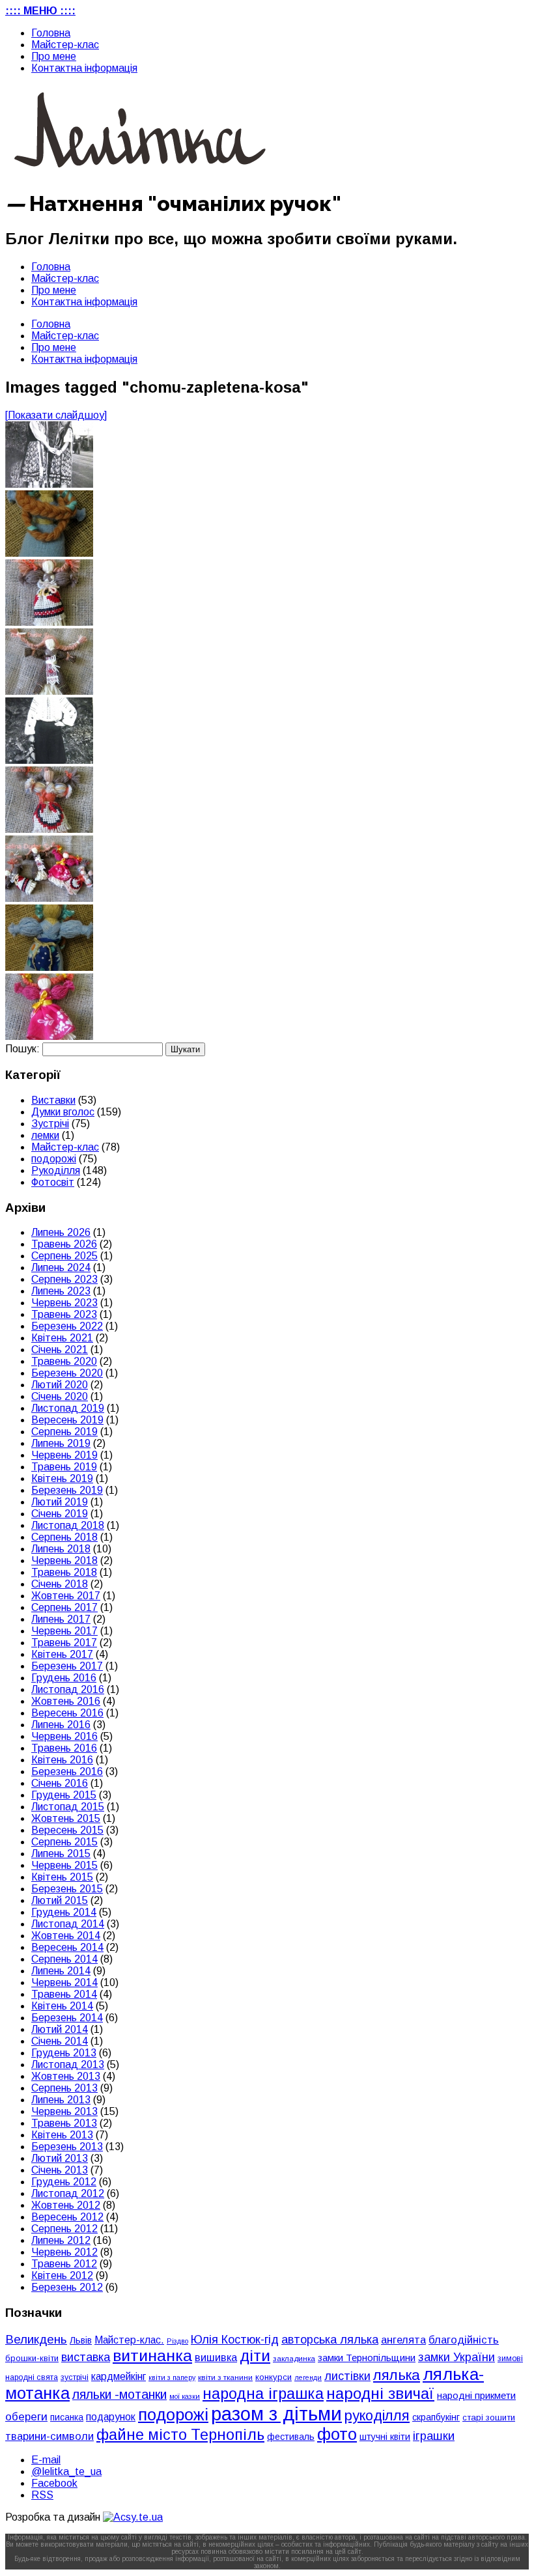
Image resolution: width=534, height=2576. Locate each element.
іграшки (434, 2436)
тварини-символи (49, 2436)
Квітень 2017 (62, 1654)
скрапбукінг (436, 2417)
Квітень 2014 (62, 2006)
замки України (457, 2357)
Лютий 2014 (60, 2029)
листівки (347, 2376)
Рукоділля (56, 1170)
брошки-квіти (32, 2358)
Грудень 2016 (64, 1678)
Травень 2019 (64, 1467)
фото (337, 2434)
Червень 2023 (64, 1303)
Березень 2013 (67, 2147)
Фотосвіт (53, 1182)
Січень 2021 (60, 1350)
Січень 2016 (60, 1783)
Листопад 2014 (68, 1924)
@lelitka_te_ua (66, 2471)
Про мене (54, 56)
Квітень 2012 (62, 2275)
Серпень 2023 (64, 1279)
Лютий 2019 (60, 1502)
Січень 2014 (60, 2041)
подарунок (111, 2417)
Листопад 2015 (68, 1807)
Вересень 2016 (67, 1713)
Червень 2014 (64, 1982)
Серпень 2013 (64, 2088)
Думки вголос (63, 1112)
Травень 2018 (64, 1572)
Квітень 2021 (62, 1338)
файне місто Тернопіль (180, 2435)
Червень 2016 (64, 1736)
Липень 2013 (61, 2100)
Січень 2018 (60, 1584)
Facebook (54, 2483)
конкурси (274, 2377)
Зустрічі (50, 1124)
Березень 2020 (67, 1373)
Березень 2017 (67, 1666)
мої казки (185, 2396)
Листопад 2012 (68, 2193)
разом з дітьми (276, 2414)
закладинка (294, 2358)
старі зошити (489, 2417)
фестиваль (291, 2437)
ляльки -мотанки (119, 2394)
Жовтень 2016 (66, 1701)
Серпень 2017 (64, 1607)
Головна (51, 33)
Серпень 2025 (64, 1256)
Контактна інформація (84, 68)
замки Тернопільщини (367, 2358)
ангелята (403, 2340)
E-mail (46, 2460)
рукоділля (377, 2415)
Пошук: (22, 1049)
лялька (397, 2375)
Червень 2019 (64, 1455)
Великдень (36, 2339)
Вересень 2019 (67, 1420)
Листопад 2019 (68, 1408)
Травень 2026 (64, 1244)
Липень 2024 (61, 1267)
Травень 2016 (64, 1748)
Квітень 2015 (62, 1877)
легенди (308, 2377)
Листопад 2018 (68, 1525)
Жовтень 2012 (66, 2205)
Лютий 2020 (60, 1385)
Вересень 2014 (67, 1947)
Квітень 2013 (62, 2135)
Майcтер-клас (65, 45)
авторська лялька (330, 2340)
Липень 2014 (61, 1971)
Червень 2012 (64, 2252)
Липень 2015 (61, 1854)
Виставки (53, 1100)
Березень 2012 (67, 2287)
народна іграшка (263, 2394)
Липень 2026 (61, 1232)
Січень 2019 (60, 1514)
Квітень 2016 (62, 1760)
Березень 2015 (67, 1889)
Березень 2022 (67, 1326)
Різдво (177, 2341)
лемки (45, 1135)
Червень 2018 (64, 1561)
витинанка (152, 2356)
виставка (86, 2357)
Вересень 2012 (67, 2217)
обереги (26, 2416)
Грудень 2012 (64, 2182)
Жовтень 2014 (66, 1936)
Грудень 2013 (64, 2053)
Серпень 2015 (64, 1842)
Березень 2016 (67, 1771)
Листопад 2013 (68, 2065)
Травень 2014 (64, 1994)
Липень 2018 (61, 1549)
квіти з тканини (225, 2377)
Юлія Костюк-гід (235, 2339)
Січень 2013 (60, 2170)
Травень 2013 (64, 2123)
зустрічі (75, 2377)
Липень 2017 (61, 1619)
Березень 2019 (67, 1490)
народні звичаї (380, 2393)
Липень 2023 (61, 1291)
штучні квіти (385, 2437)
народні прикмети (476, 2396)
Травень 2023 (64, 1314)
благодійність (464, 2340)
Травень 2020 (64, 1361)
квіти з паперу (172, 2377)
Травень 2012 (64, 2264)
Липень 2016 (61, 1725)
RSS (42, 2495)
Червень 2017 (64, 1631)
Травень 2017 (64, 1643)
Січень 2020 (60, 1396)
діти (255, 2356)
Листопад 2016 (68, 1689)
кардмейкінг (119, 2376)
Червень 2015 (64, 1865)
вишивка (216, 2357)
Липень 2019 (61, 1443)
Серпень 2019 (64, 1432)
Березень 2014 (67, 2018)
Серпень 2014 (64, 1959)
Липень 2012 (61, 2240)
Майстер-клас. (129, 2340)
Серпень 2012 (64, 2229)
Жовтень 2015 (66, 1818)
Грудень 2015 (64, 1795)
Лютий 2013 (60, 2158)
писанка (67, 2417)
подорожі (54, 1159)
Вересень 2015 (67, 1830)
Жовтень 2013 (66, 2076)
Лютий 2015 (60, 1900)
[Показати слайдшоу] (56, 415)
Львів (81, 2340)
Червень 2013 (64, 2111)
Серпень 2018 (64, 1537)
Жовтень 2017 (66, 1596)
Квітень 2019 (62, 1478)
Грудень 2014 (64, 1912)
